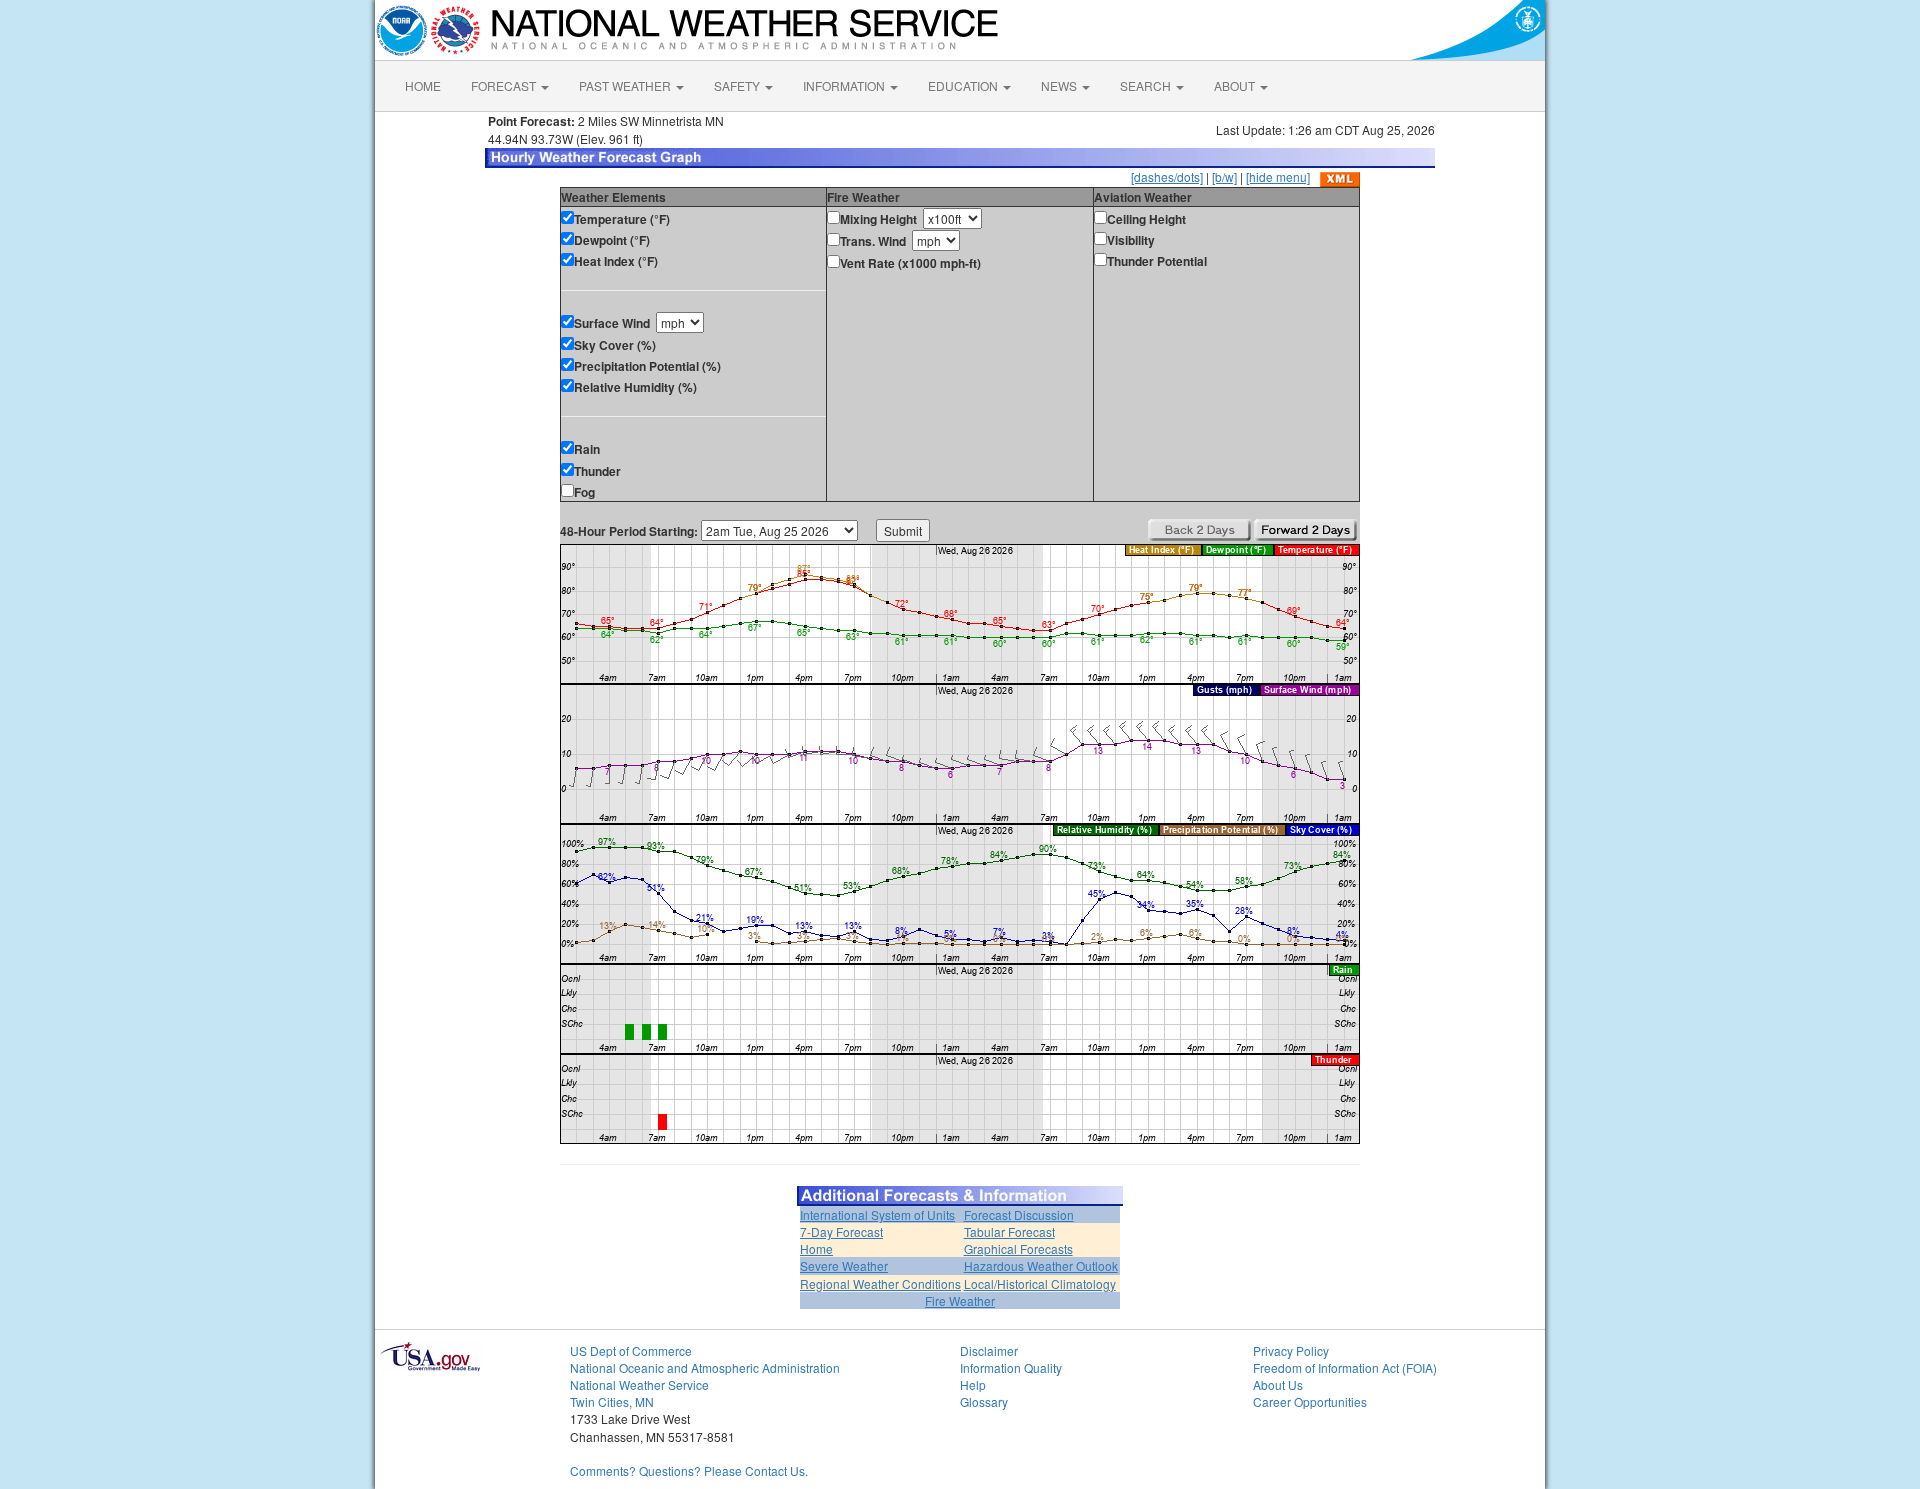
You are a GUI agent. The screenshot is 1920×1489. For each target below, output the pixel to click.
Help (973, 1384)
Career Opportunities (1310, 1401)
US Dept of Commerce (631, 1350)
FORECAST (505, 85)
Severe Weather (844, 1265)
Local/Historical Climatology (1040, 1283)
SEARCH (1147, 85)
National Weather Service (639, 1384)
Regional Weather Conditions (880, 1283)
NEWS (1060, 85)
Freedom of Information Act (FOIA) (1345, 1367)
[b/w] (1224, 176)
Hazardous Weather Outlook (1041, 1265)
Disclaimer (989, 1350)
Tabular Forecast (1009, 1231)
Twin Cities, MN (612, 1401)
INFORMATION (845, 85)
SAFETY (738, 85)
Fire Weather (960, 1300)
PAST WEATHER (626, 85)
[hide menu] (1278, 176)
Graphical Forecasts (1018, 1248)
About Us (1278, 1384)
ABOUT (1236, 85)
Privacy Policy (1291, 1350)
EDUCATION (964, 85)
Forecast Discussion (1019, 1214)
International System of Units (877, 1214)
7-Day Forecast (841, 1231)
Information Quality (1011, 1367)
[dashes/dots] (1167, 176)
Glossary (984, 1401)
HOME (423, 85)
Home (816, 1248)
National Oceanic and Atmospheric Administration (705, 1367)
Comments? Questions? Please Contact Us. (689, 1470)
